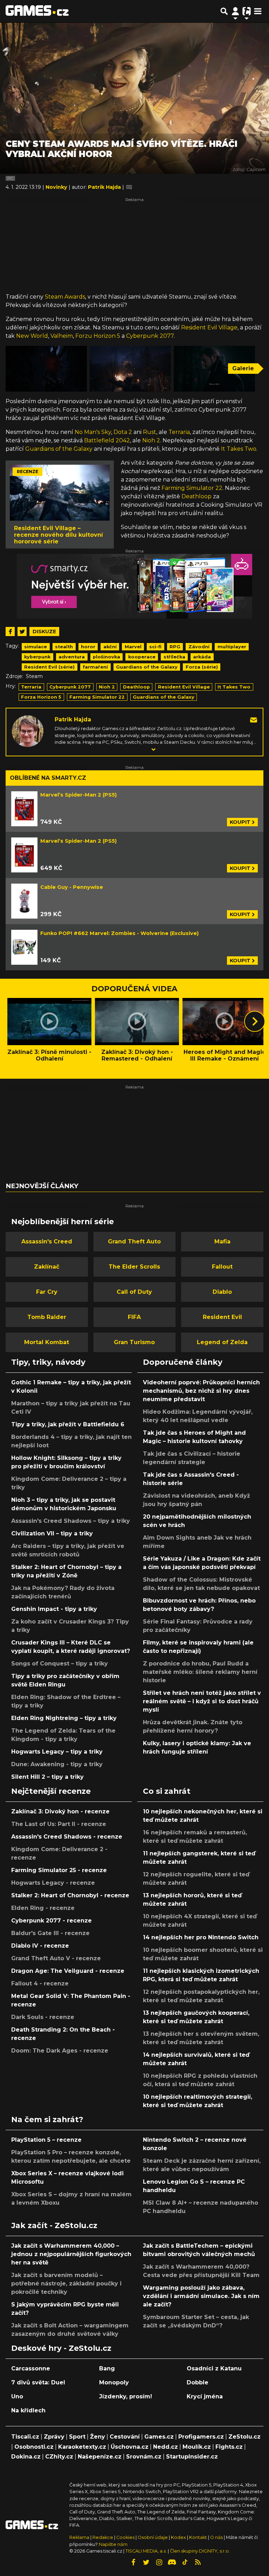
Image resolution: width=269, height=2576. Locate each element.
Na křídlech (28, 2410)
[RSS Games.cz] (198, 2562)
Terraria (179, 432)
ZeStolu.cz (244, 2437)
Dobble (198, 2382)
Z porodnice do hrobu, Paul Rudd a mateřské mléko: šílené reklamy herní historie (200, 1672)
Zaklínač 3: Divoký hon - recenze (60, 1811)
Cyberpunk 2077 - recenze (51, 1921)
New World (32, 336)
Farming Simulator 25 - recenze (59, 1870)
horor (88, 647)
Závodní (199, 647)
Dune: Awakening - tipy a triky (57, 1764)
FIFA (134, 1317)
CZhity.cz (59, 2457)
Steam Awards (65, 297)
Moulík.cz (197, 2447)
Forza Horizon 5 (41, 697)
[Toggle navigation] (258, 11)
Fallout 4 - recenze (40, 1983)
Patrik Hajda (73, 719)
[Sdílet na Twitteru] (22, 631)
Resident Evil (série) (49, 667)
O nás (217, 2537)
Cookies (125, 2537)
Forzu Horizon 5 (98, 336)
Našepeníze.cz (100, 2457)
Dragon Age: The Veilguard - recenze (68, 1971)
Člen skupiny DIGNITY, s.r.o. (200, 2551)
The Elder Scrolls (134, 1267)
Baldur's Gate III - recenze (50, 1933)
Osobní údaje (153, 2537)
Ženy (98, 2437)
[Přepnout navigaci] (235, 11)
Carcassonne (31, 2368)
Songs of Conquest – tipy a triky (60, 1664)
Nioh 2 (151, 440)
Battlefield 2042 (107, 440)
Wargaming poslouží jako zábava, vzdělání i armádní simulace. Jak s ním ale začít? (201, 2296)
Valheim (62, 336)
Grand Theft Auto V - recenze (56, 1958)
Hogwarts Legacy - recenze (53, 1883)
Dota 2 (123, 432)
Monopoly (114, 2382)
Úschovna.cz (130, 2447)
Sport (77, 2437)
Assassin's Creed (47, 1241)
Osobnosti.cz (34, 2447)
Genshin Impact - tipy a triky (54, 1609)
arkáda (202, 657)
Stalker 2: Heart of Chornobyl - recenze (70, 1895)
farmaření (95, 667)
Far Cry (47, 1292)
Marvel (133, 647)
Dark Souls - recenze (43, 2017)
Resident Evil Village (209, 327)
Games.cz (159, 2437)
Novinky (57, 187)
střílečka (174, 657)
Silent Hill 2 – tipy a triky (47, 1777)
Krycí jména (205, 2396)
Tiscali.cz (25, 2437)
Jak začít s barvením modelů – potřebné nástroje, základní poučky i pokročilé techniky (66, 2284)
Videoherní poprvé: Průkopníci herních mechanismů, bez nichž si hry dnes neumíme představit (201, 1391)
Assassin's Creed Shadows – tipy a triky (71, 1521)
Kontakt (199, 2537)
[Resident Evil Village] (46, 369)
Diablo (222, 1292)
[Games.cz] (37, 11)
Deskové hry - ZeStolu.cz (61, 2348)
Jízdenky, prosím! (126, 2396)
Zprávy (54, 2437)
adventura (72, 657)
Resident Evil (222, 1317)
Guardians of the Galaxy (59, 449)
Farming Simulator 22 (192, 488)
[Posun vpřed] (255, 1021)
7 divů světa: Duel (38, 2382)
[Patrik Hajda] (28, 731)
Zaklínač (47, 1267)
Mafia (222, 1241)
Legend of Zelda (222, 1342)
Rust (150, 432)
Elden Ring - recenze (43, 1908)
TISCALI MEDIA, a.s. (146, 2551)
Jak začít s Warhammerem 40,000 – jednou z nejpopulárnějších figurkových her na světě (71, 2254)
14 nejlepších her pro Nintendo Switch (201, 1937)
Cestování (125, 2437)
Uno (17, 2396)
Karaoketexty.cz (82, 2447)
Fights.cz (229, 2447)
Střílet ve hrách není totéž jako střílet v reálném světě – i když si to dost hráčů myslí (202, 1701)
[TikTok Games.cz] (185, 2562)
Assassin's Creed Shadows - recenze (67, 1837)
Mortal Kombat (47, 1342)
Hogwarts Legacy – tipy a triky (57, 1752)
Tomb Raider (47, 1317)
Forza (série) (202, 667)
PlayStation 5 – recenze (46, 2140)
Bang (107, 2368)
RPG (175, 647)
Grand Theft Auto (134, 1241)
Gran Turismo (134, 1342)
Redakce (103, 2537)
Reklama (79, 2537)
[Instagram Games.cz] (159, 2562)
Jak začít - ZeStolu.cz (54, 2225)
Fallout (222, 1267)
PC (10, 178)
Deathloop (196, 496)
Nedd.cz (165, 2447)
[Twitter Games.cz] (146, 2562)
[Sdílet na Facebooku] (10, 631)
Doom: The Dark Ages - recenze (60, 2051)
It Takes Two (239, 449)
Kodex (179, 2537)
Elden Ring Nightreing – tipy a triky (64, 1718)
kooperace (142, 657)
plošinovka (106, 657)
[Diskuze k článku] (129, 187)
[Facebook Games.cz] (133, 2562)
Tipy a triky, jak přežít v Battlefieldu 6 (68, 1424)
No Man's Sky (93, 432)
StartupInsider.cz (192, 2457)
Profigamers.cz (201, 2437)
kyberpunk (37, 657)
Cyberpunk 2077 (150, 336)
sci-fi (155, 647)
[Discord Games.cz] (172, 2562)
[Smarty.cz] (134, 586)
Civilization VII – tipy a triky (52, 1533)
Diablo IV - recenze (40, 1946)
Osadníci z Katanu (214, 2368)
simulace (36, 647)
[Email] (254, 719)
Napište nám (113, 2544)
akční (110, 647)
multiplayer (232, 647)
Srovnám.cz (144, 2457)
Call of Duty (134, 1292)
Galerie (243, 368)
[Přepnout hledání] (224, 11)
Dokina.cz (26, 2457)
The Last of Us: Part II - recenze (59, 1824)
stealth (64, 647)
